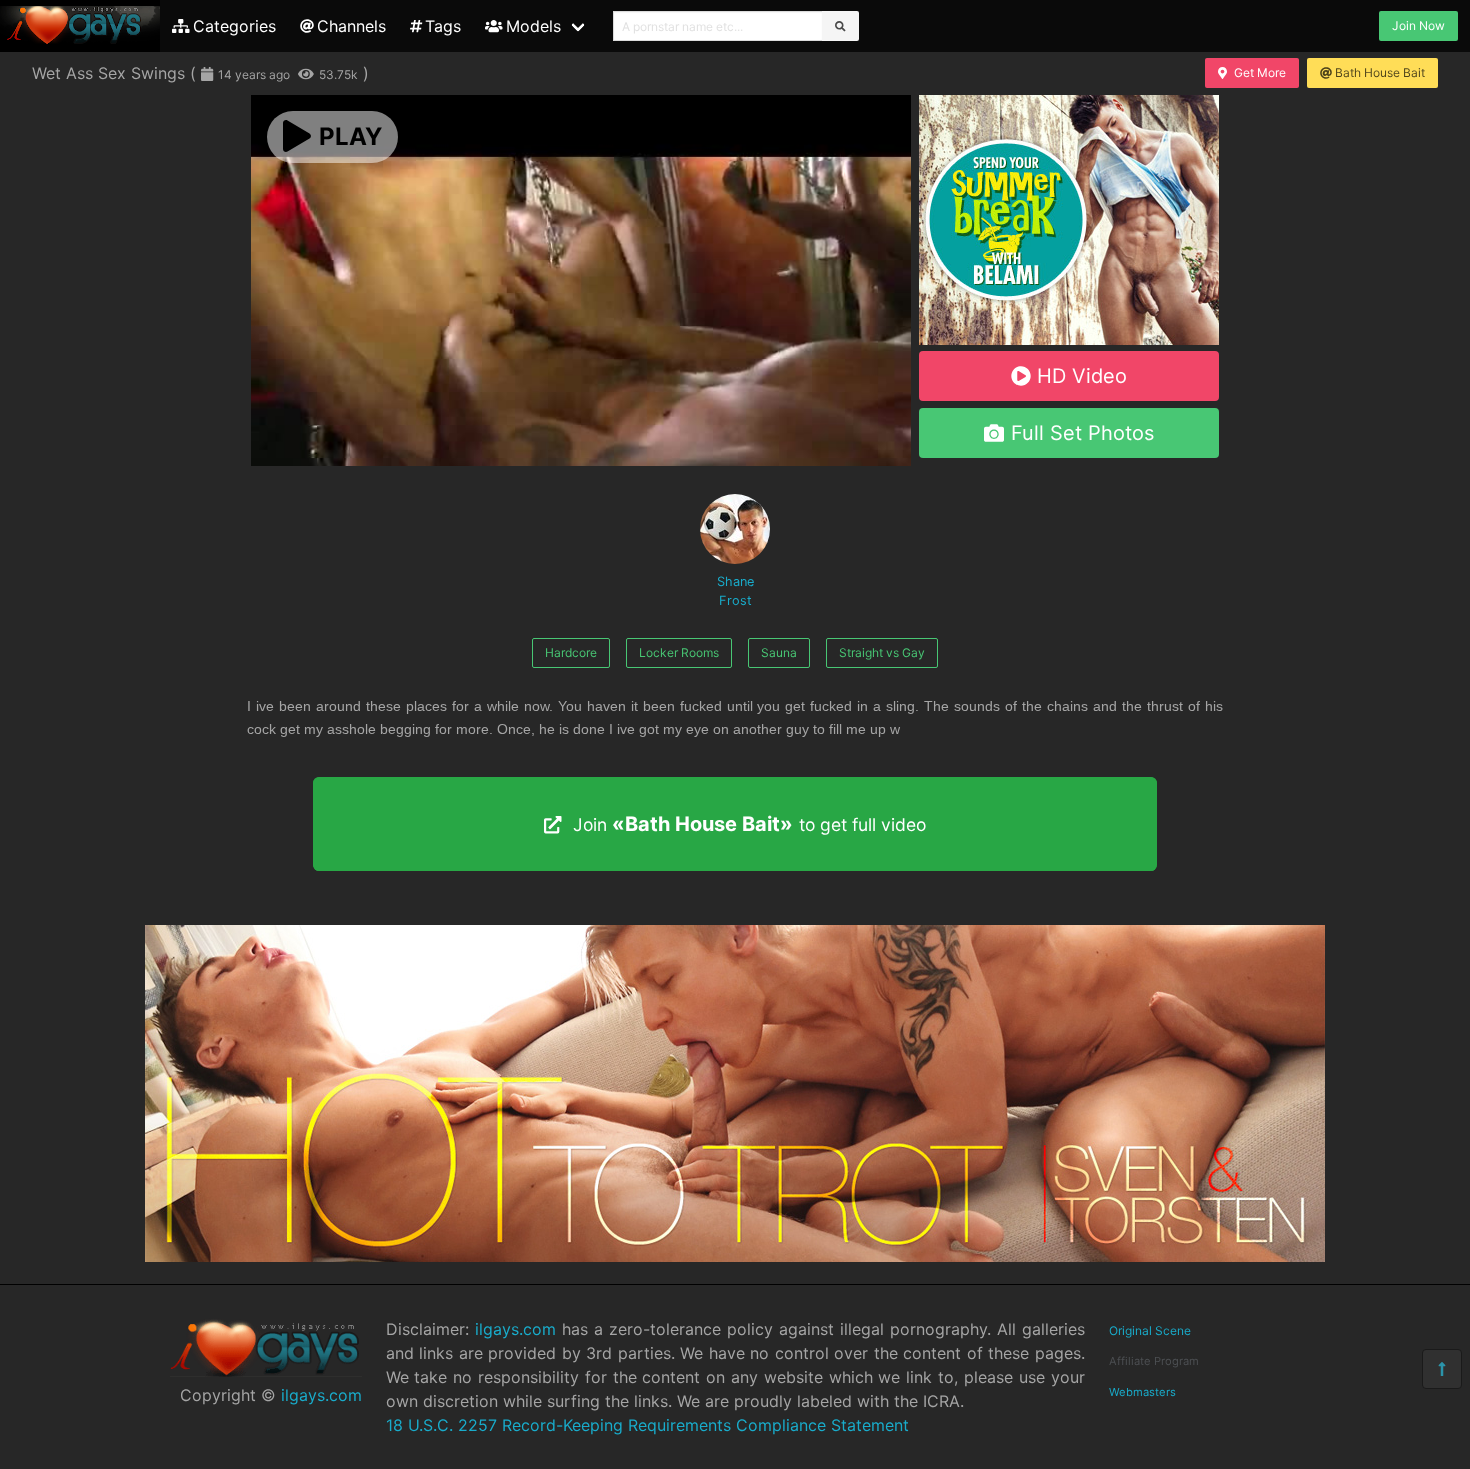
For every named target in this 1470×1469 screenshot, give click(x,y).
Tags (443, 26)
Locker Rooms (679, 652)
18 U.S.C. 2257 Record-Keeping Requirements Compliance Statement (647, 1425)
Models (533, 26)
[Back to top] (1442, 1369)
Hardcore (571, 652)
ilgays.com (321, 1395)
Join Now (1418, 25)
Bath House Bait (1380, 72)
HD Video (1082, 376)
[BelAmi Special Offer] (1069, 339)
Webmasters (1142, 1392)
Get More (1260, 72)
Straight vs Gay (882, 652)
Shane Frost (735, 591)
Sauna (779, 652)
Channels (351, 26)
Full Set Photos (1082, 433)
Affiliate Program (1154, 1361)
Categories (234, 26)
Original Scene (1150, 1330)
